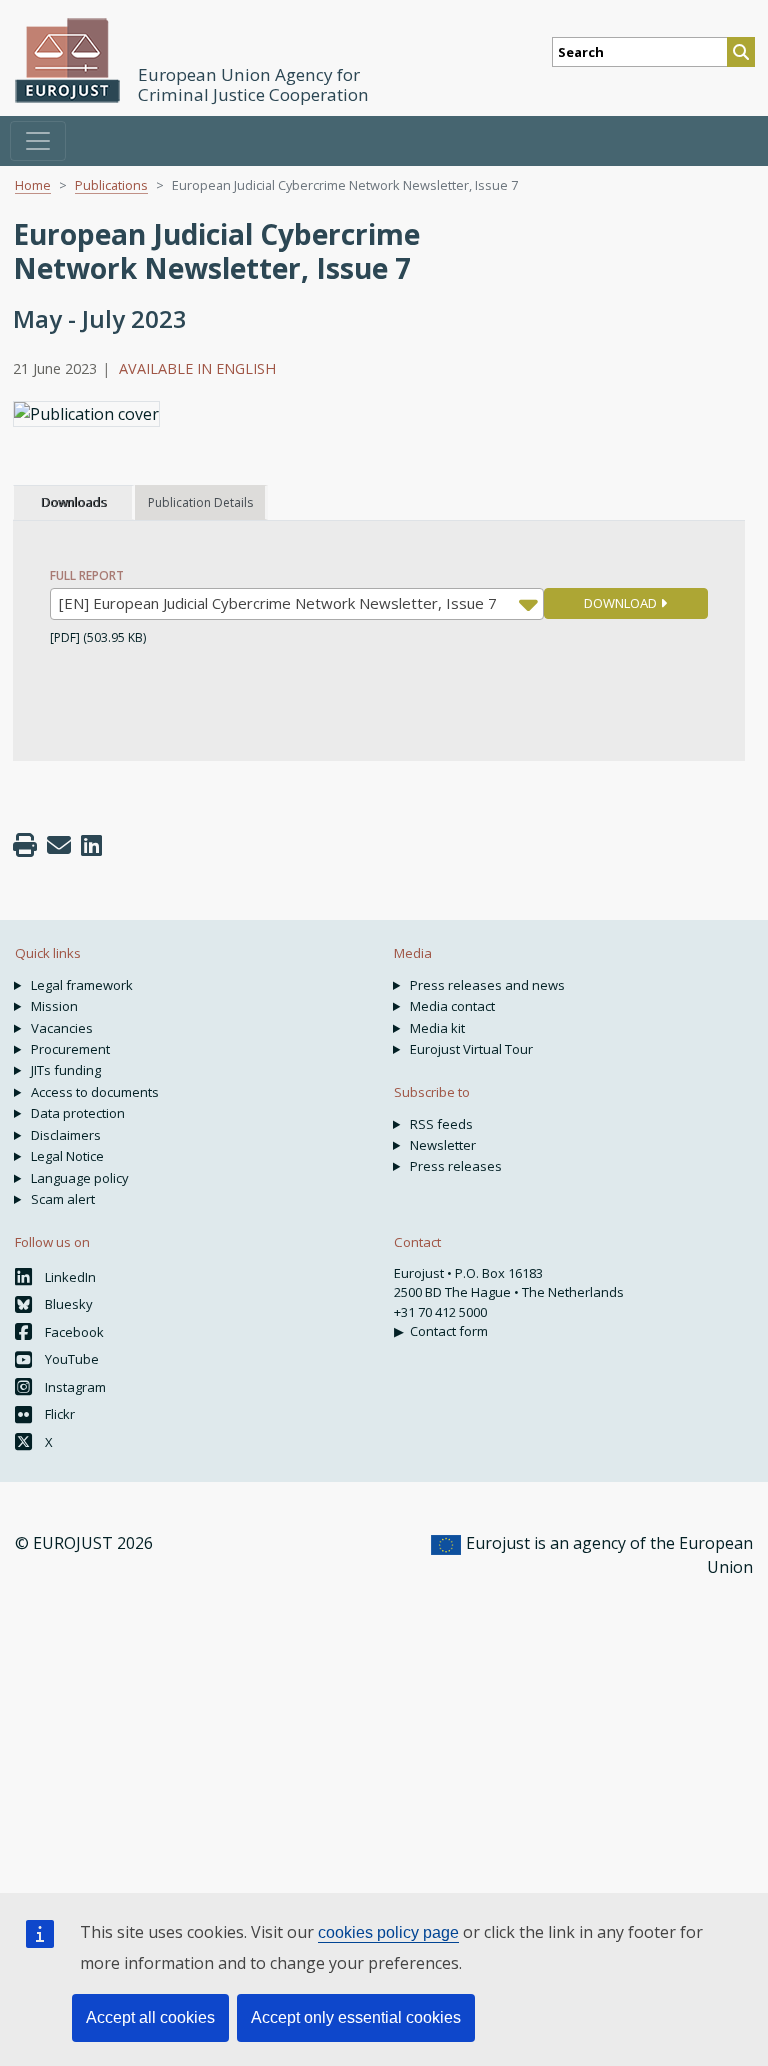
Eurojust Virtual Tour (471, 1049)
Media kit (437, 1028)
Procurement (70, 1049)
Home (33, 185)
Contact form (449, 1331)
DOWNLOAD (622, 603)
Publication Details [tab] (200, 502)
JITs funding (66, 1070)
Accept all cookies (150, 2017)
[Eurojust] (68, 60)
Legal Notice (67, 1156)
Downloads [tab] (73, 502)
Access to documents (95, 1092)
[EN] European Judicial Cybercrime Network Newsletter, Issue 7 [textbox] (278, 603)
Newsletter (443, 1145)
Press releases (456, 1166)
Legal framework (82, 985)
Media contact (452, 1006)
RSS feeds (441, 1124)
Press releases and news (487, 985)
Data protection (78, 1113)
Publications (111, 185)
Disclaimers (66, 1135)
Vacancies (62, 1028)
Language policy (80, 1178)
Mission (54, 1006)
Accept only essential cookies (356, 2017)
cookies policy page (388, 1932)
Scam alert (63, 1199)
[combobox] (297, 604)
